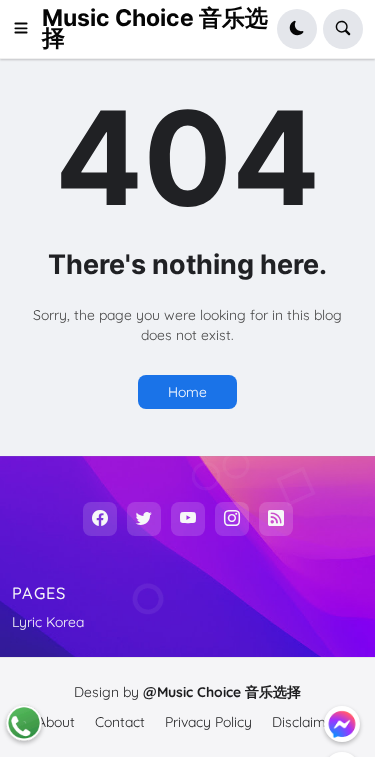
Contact (120, 722)
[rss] (276, 519)
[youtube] (188, 519)
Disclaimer (305, 722)
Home (187, 392)
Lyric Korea (48, 622)
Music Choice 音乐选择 (155, 28)
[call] (24, 723)
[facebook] (100, 519)
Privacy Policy (208, 722)
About (56, 722)
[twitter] (144, 519)
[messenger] (342, 724)
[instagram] (232, 519)
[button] (27, 29)
